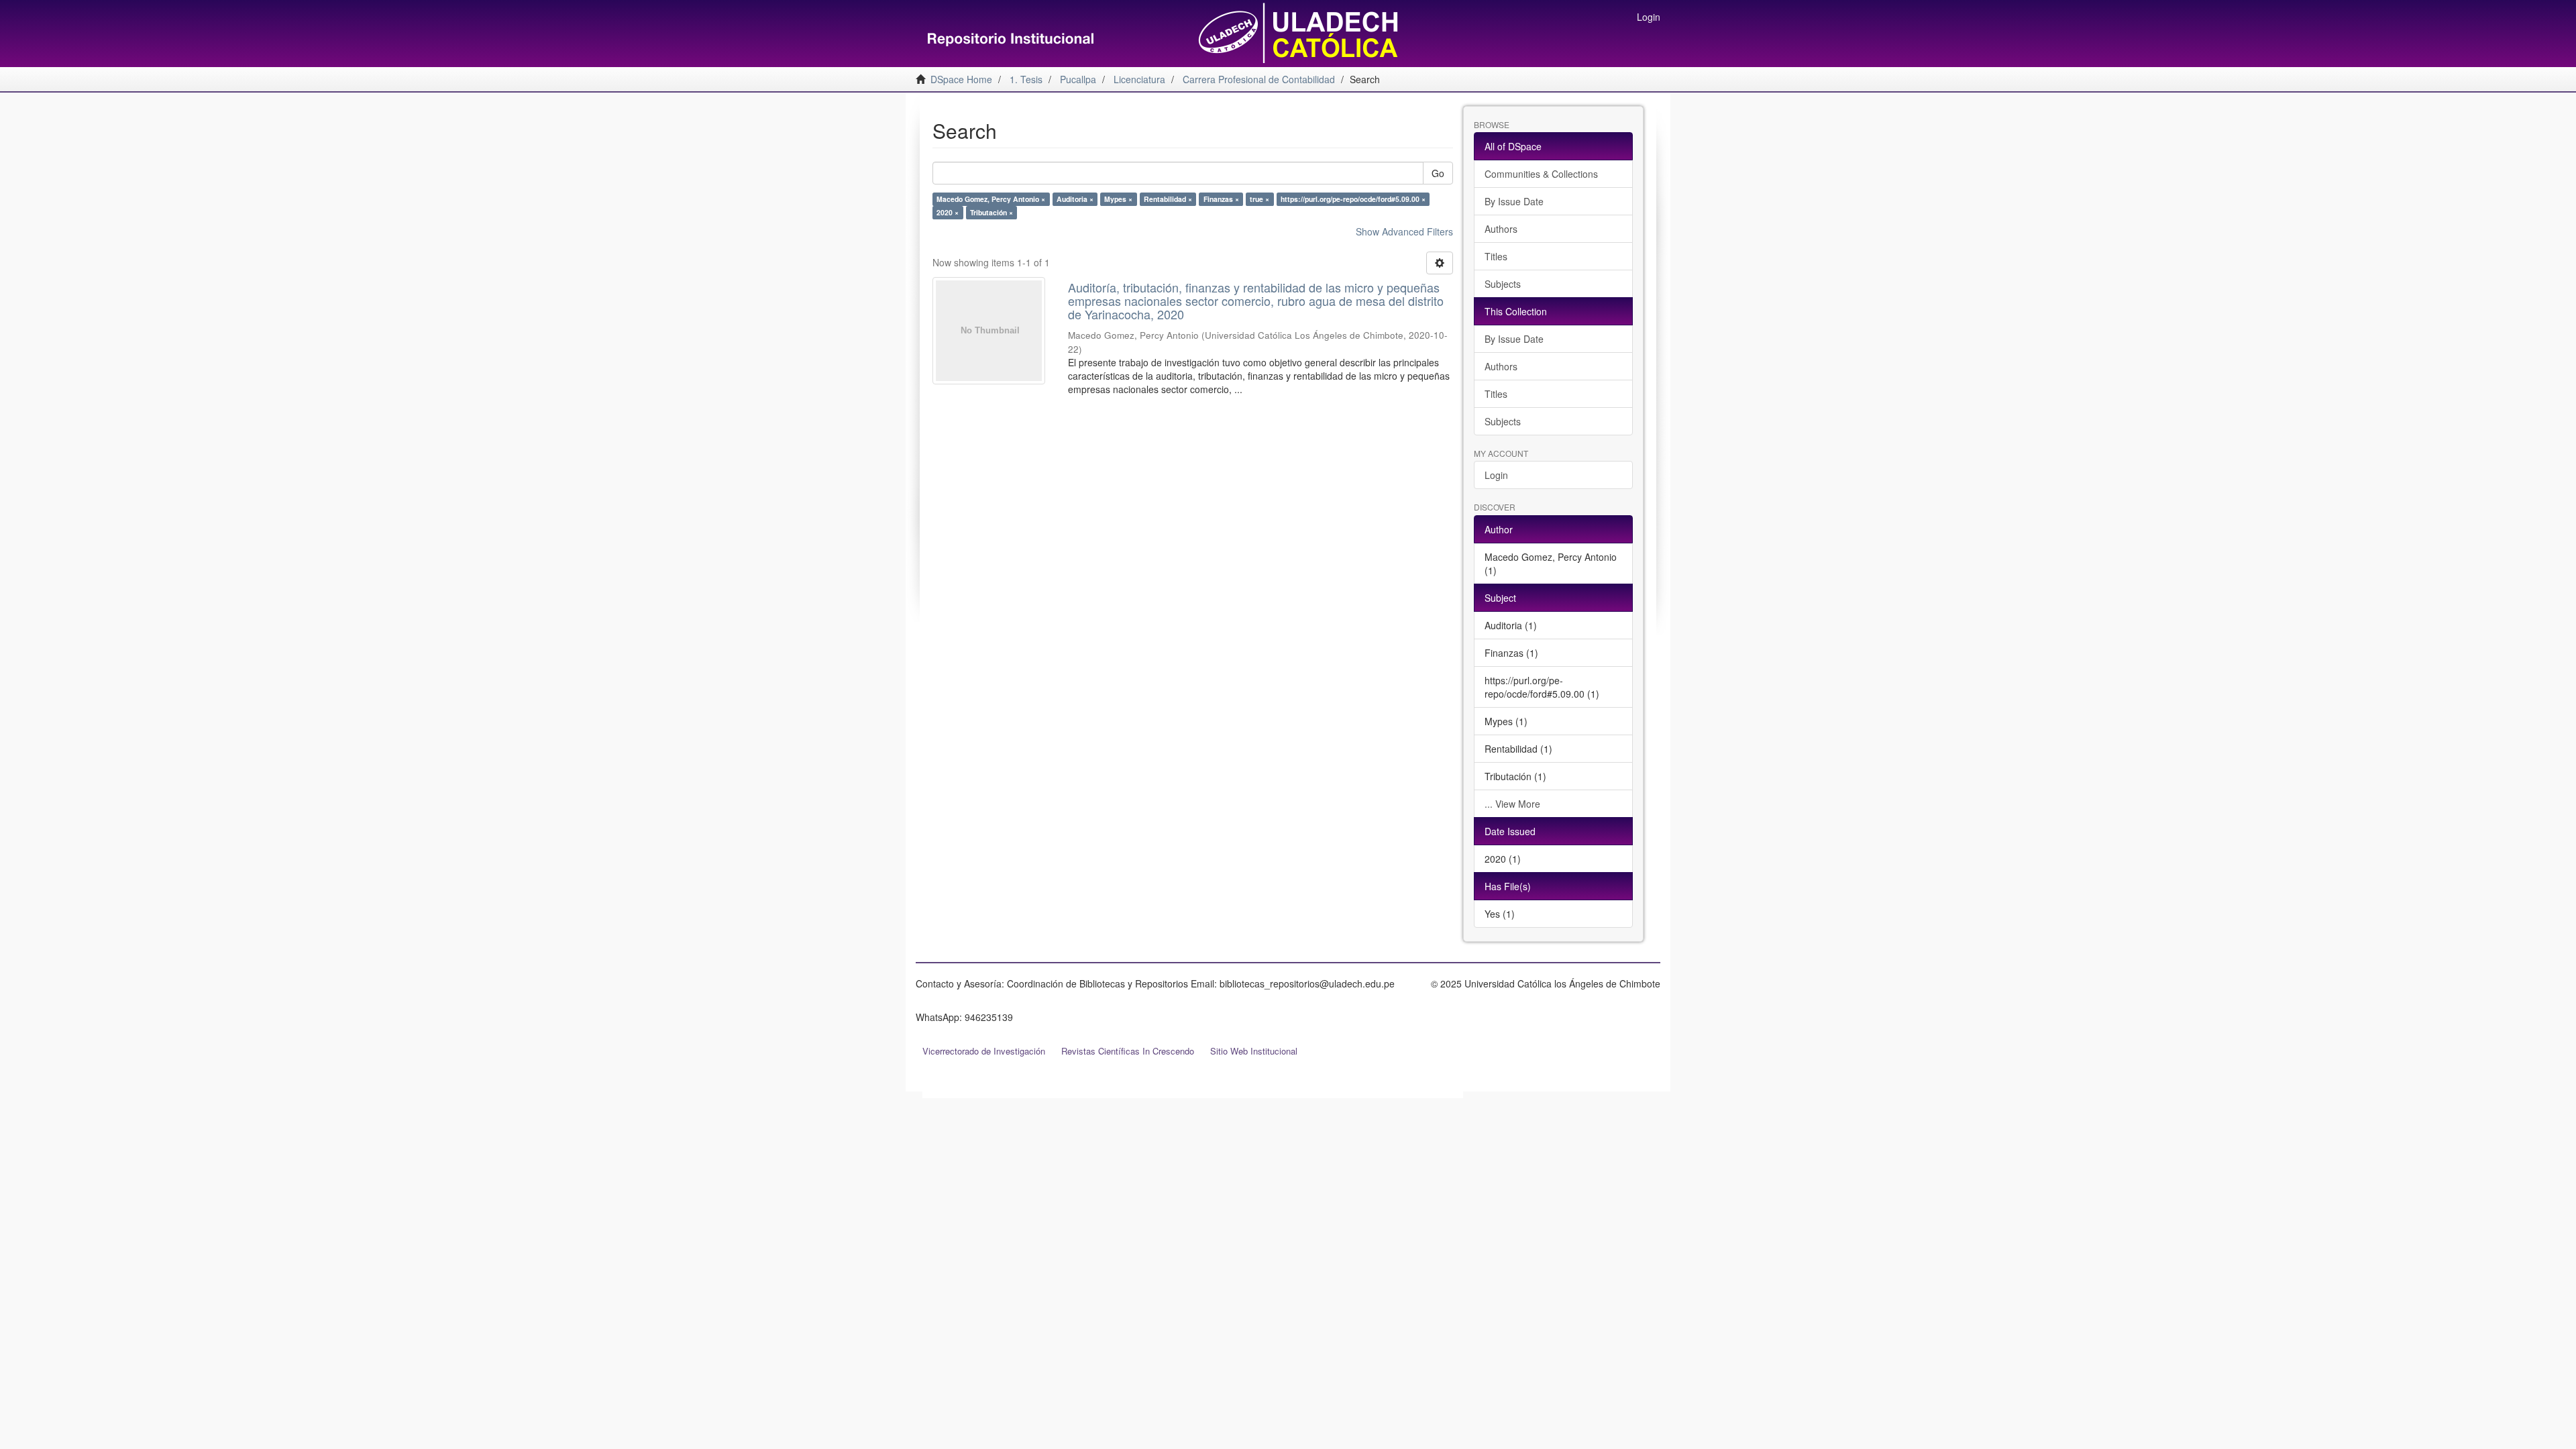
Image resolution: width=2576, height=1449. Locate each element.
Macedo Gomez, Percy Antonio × (991, 199)
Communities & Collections (1541, 174)
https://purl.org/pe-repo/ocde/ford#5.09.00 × (1353, 199)
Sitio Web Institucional (1254, 1051)
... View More (1512, 804)
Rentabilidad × (1168, 199)
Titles (1496, 256)
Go (1438, 173)
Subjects (1503, 284)
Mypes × (1118, 199)
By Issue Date (1514, 201)
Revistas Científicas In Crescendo (1128, 1051)
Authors (1501, 229)
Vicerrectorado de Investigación (984, 1051)
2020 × (948, 212)
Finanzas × (1221, 199)
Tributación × (991, 212)
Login (1496, 475)
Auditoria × (1075, 199)
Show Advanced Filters (1404, 231)
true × (1259, 199)
